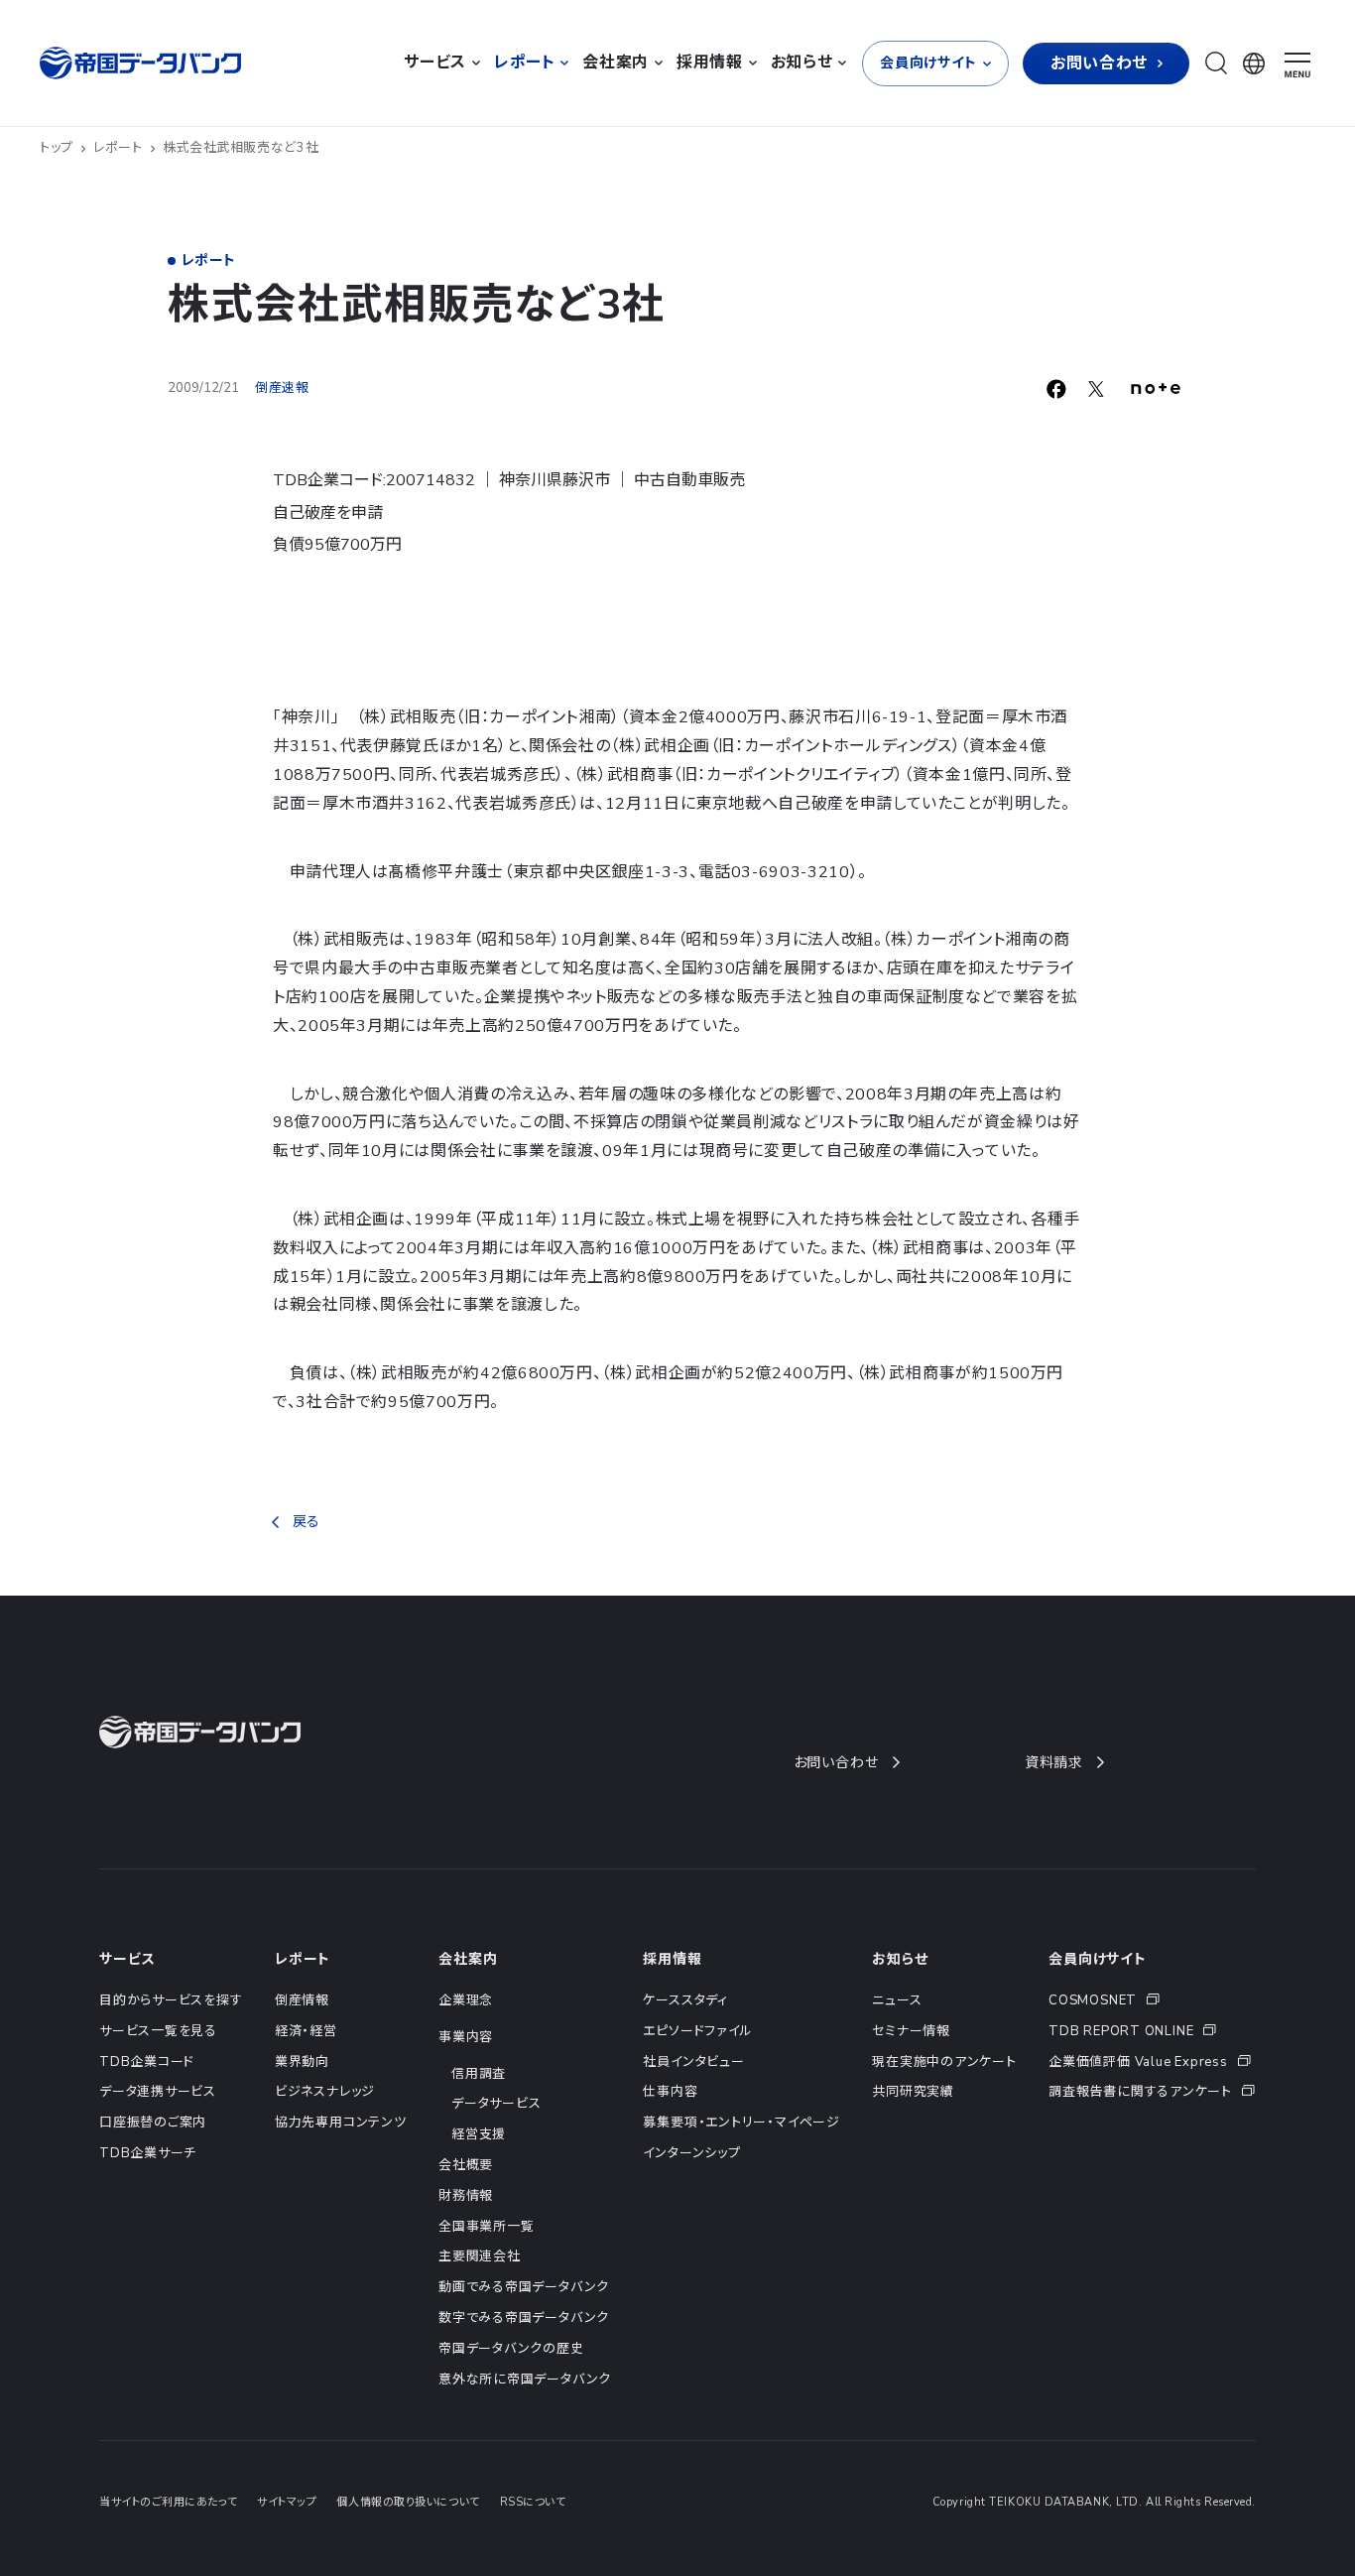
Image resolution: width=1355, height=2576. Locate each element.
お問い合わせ (836, 1763)
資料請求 (1054, 1763)
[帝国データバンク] (143, 63)
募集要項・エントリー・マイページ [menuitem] (741, 2123)
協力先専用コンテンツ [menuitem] (341, 2123)
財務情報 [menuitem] (466, 2196)
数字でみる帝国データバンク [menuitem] (524, 2318)
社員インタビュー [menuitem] (693, 2062)
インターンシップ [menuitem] (691, 2153)
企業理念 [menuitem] (466, 2000)
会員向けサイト (1098, 1959)
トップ (57, 148)
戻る (306, 1522)
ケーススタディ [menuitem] (685, 2000)
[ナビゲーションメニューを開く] (1297, 65)
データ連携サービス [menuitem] (158, 2092)
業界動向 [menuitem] (302, 2062)
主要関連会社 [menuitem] (480, 2256)
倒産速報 (282, 388)
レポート (118, 148)
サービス (127, 1959)
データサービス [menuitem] (496, 2104)
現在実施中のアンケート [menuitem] (944, 2062)
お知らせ (900, 1959)
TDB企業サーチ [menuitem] (148, 2153)
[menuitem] (1152, 2001)
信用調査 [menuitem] (479, 2074)
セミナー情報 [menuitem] (911, 2031)
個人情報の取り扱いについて (408, 2502)
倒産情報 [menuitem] (302, 2000)
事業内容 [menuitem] (466, 2037)
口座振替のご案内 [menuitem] (153, 2123)
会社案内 (468, 1959)
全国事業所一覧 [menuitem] (486, 2227)
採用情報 (672, 1959)
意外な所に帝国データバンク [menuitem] (525, 2380)
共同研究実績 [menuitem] (913, 2092)
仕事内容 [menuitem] (670, 2092)
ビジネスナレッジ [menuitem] (325, 2092)
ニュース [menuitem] (897, 2000)
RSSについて (533, 2502)
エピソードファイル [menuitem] (697, 2031)
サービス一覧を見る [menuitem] (158, 2031)
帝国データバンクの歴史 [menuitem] (511, 2349)
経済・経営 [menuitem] (306, 2031)
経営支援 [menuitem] (479, 2134)
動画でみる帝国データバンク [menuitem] (524, 2287)
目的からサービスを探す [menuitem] (171, 2000)
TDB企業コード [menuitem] (147, 2062)
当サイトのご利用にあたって (168, 2502)
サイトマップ (287, 2502)
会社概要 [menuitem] (466, 2165)
